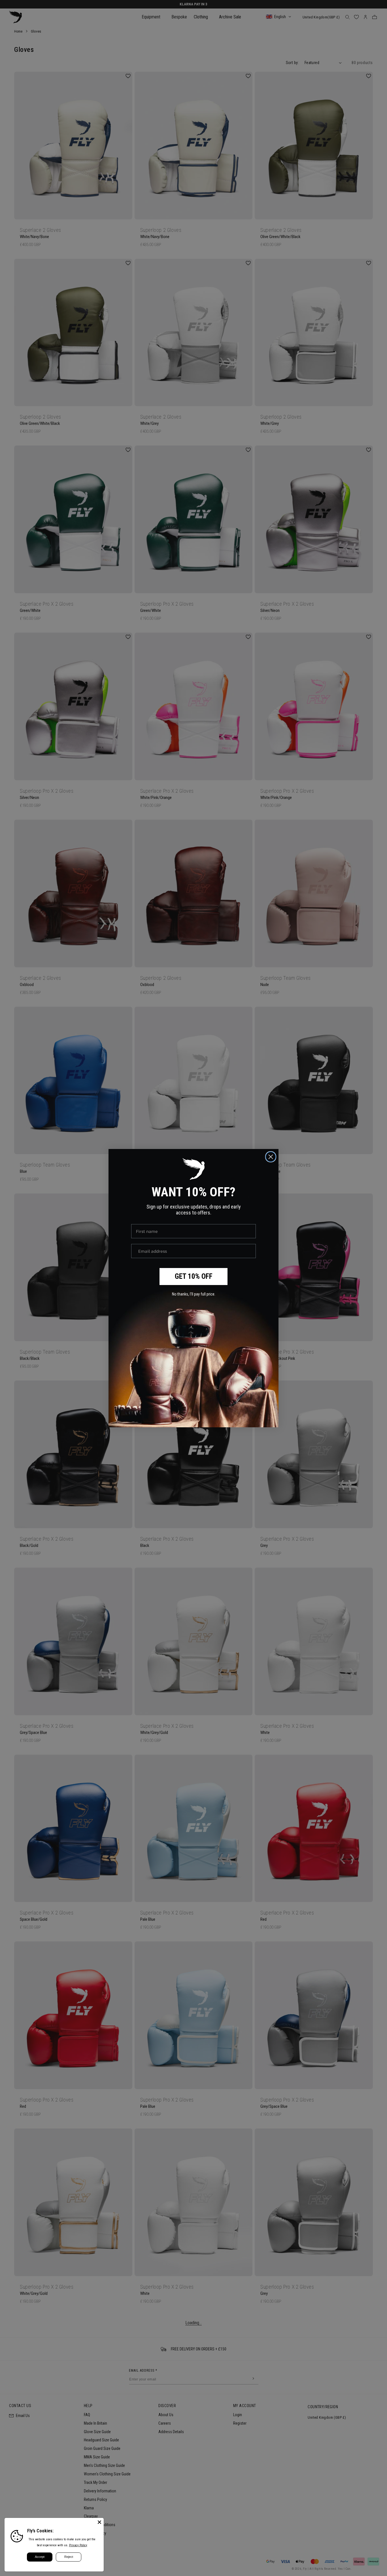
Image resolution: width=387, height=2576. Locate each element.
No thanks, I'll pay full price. (194, 1294)
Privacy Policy (78, 2545)
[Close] (99, 2522)
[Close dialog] (271, 1157)
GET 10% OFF (194, 1276)
